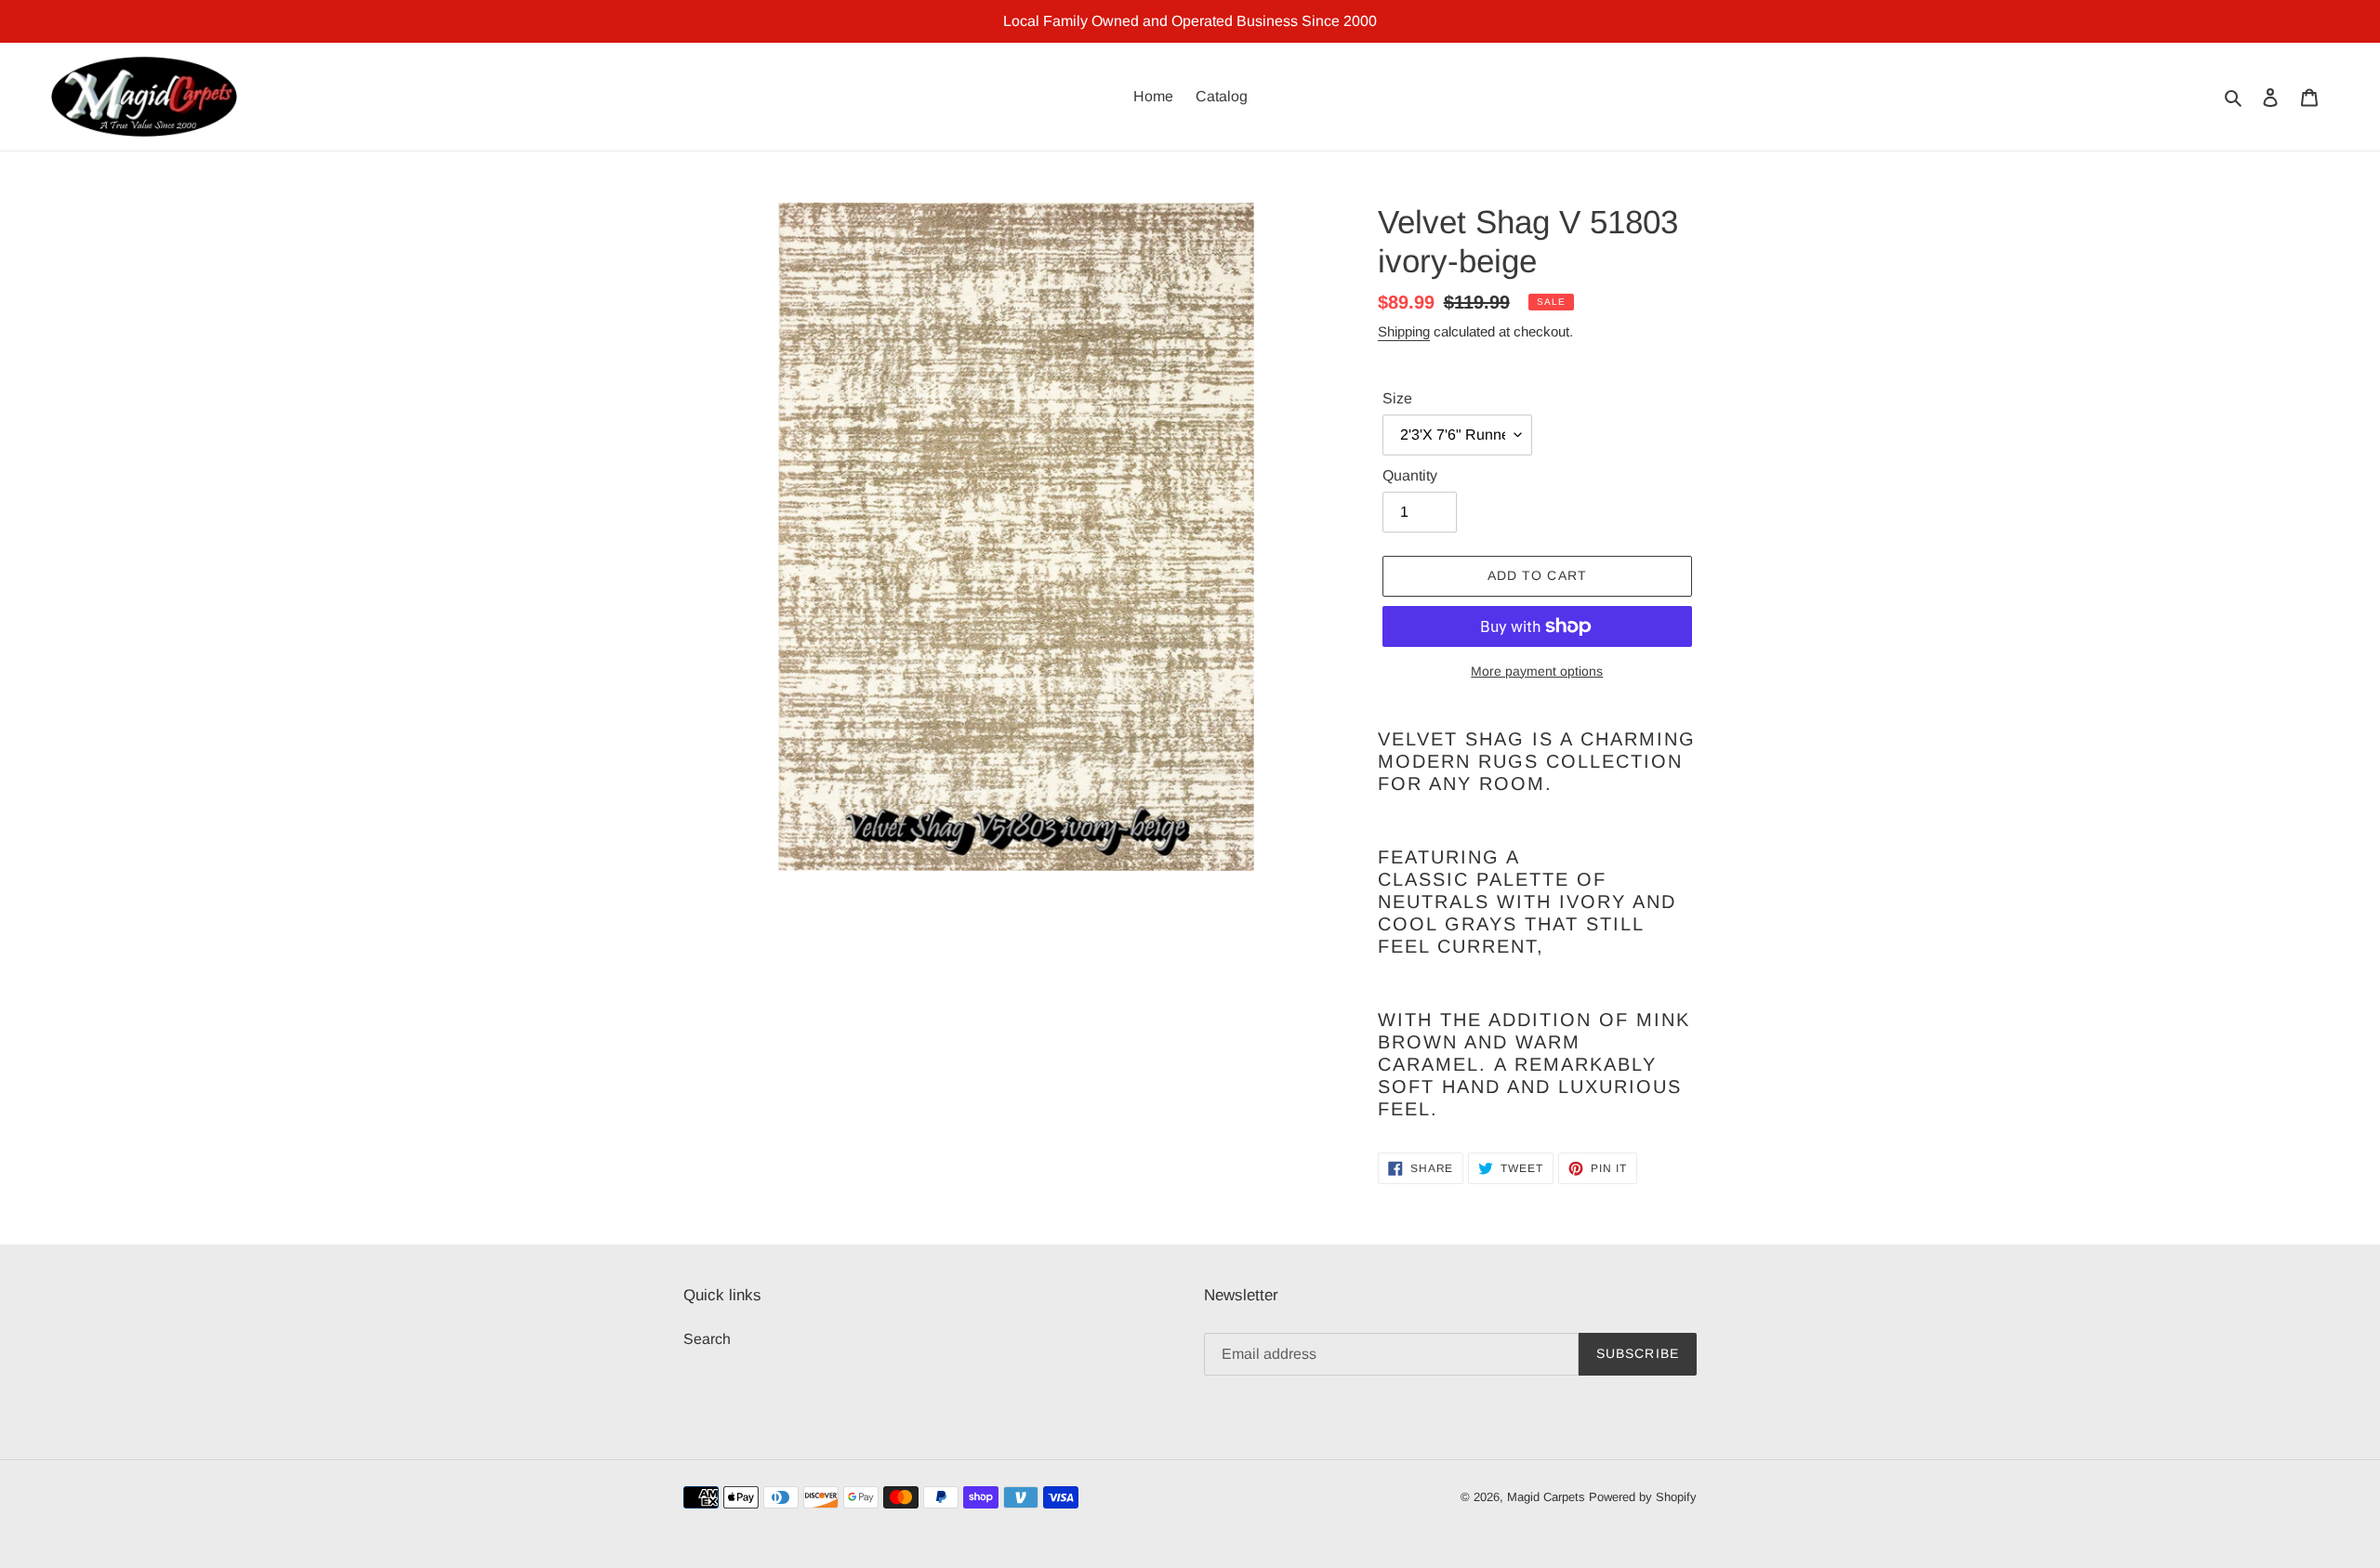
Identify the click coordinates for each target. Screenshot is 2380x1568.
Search (707, 1339)
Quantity (1410, 475)
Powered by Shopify (1643, 1497)
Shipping (1404, 331)
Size (1397, 398)
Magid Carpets (1546, 1497)
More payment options (1537, 671)
